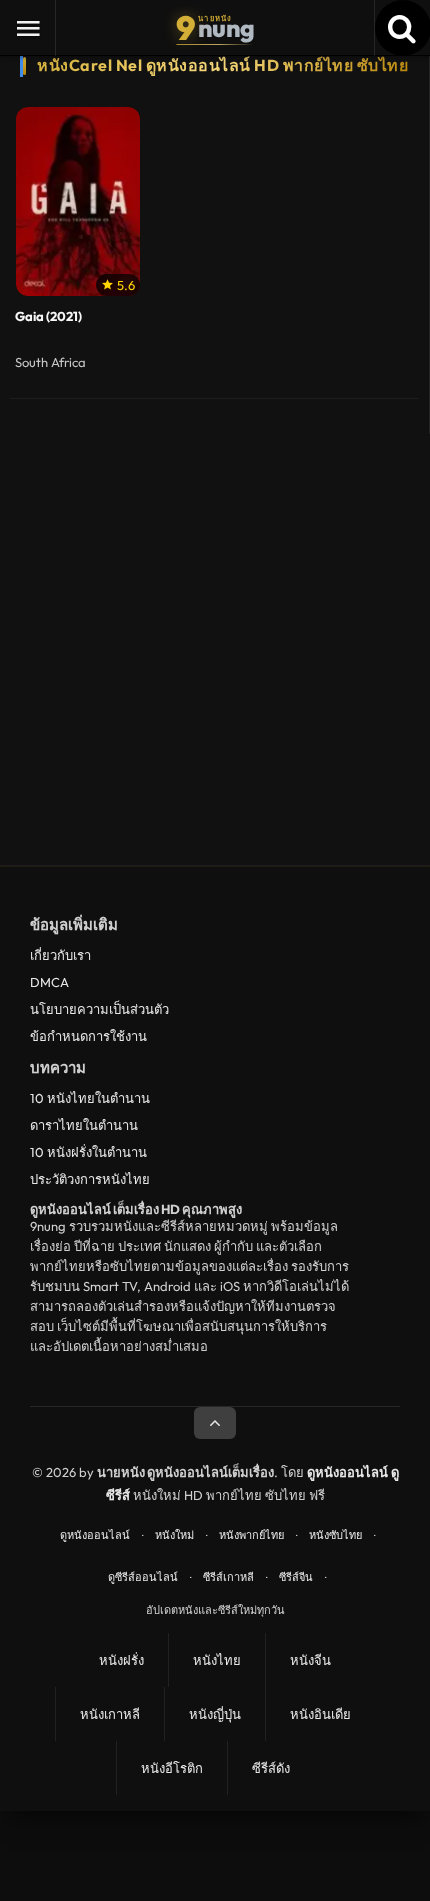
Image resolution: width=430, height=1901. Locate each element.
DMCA (49, 982)
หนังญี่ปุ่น (215, 1714)
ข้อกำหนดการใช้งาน (88, 1036)
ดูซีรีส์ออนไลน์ (143, 1577)
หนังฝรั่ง (121, 1660)
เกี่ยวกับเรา (60, 955)
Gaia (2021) (48, 316)
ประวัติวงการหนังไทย (90, 1179)
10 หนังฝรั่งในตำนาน (88, 1152)
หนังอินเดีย (320, 1714)
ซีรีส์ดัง (271, 1768)
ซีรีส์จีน (296, 1577)
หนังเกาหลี (110, 1714)
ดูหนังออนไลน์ (95, 1535)
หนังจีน (310, 1660)
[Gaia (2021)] (78, 201)
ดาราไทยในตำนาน (84, 1125)
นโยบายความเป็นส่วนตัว (99, 1009)
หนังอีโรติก (172, 1768)
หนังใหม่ (174, 1535)
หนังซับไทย (335, 1535)
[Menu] (28, 28)
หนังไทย (217, 1660)
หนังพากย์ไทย (251, 1535)
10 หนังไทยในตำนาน (90, 1098)
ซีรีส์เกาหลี (228, 1577)
